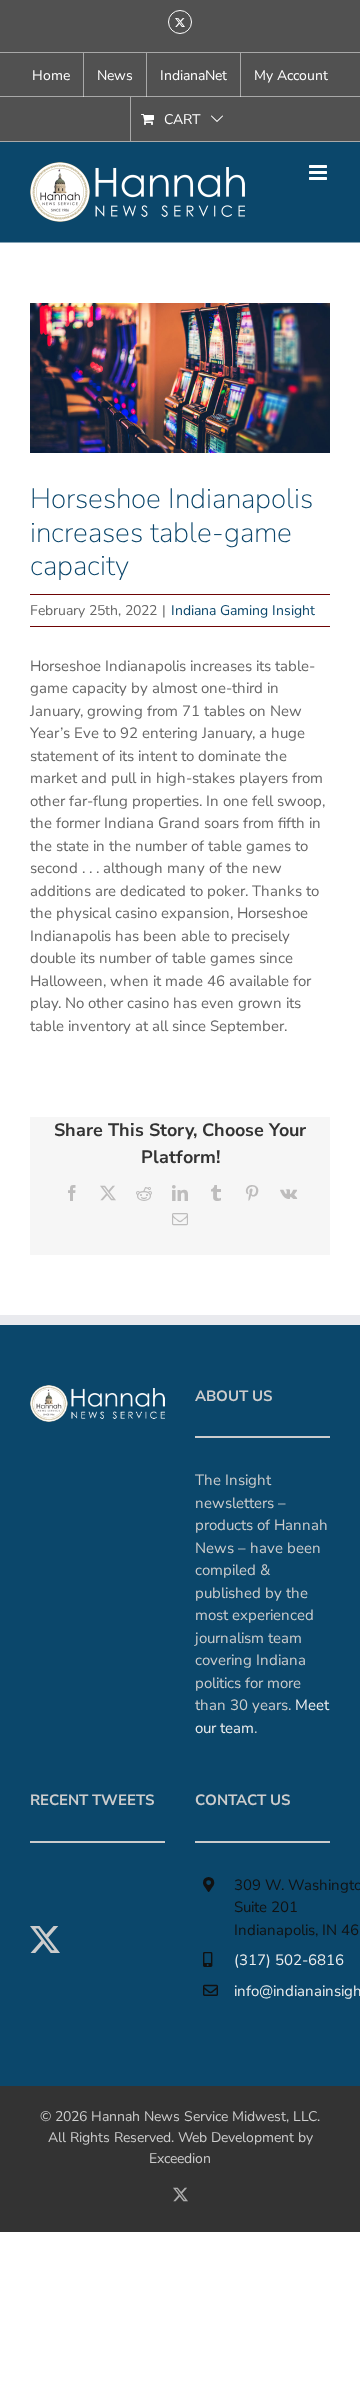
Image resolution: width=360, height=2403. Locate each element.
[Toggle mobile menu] (319, 172)
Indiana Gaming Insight (243, 610)
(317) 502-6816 (289, 1960)
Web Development (236, 2137)
